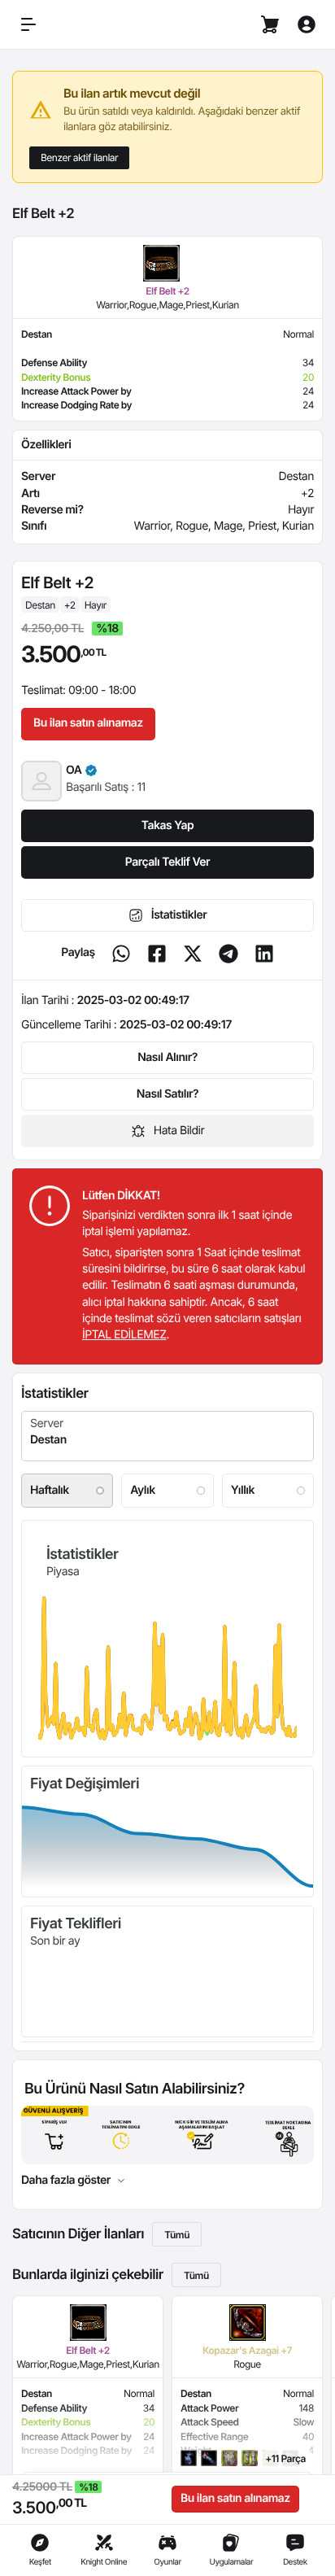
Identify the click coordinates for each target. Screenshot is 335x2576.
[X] (193, 954)
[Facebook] (157, 954)
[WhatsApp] (121, 954)
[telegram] (228, 954)
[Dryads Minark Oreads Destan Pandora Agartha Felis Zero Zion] (167, 1436)
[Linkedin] (264, 954)
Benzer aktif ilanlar (79, 157)
